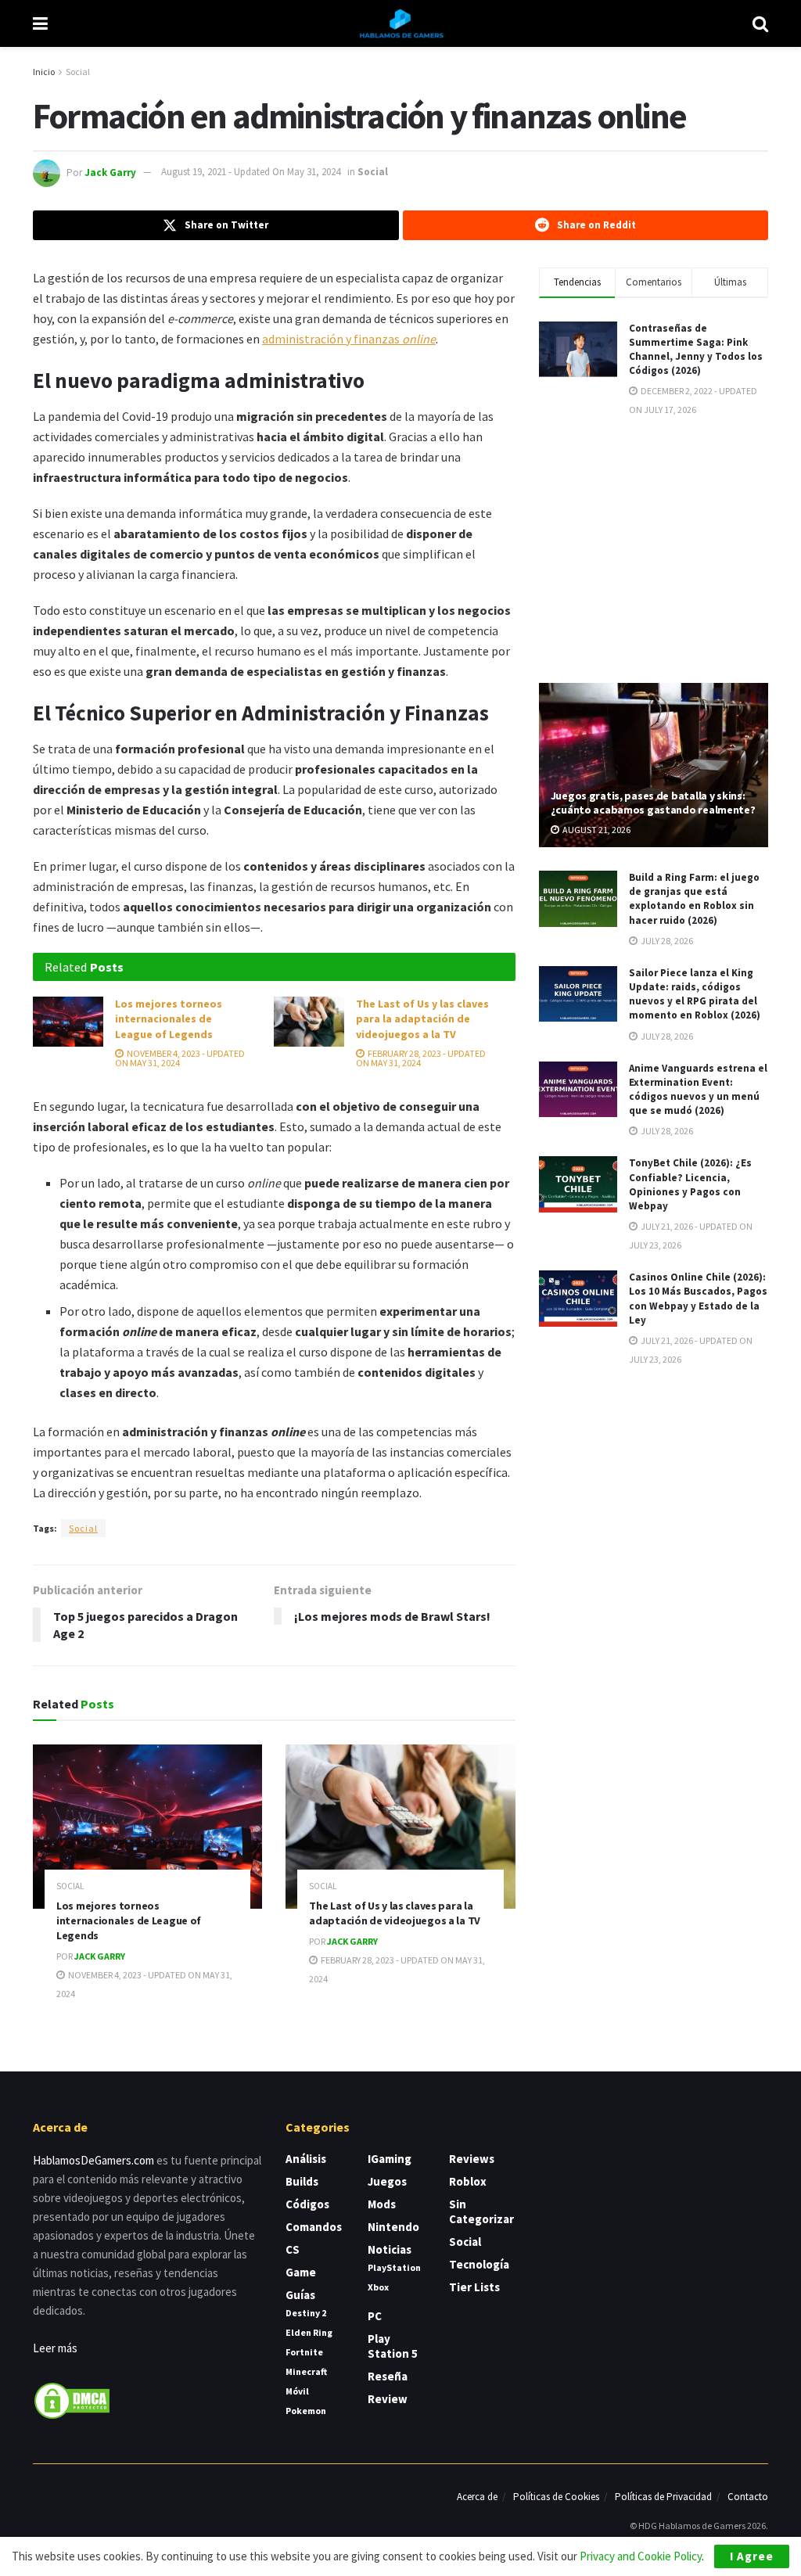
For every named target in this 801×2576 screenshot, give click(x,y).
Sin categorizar (481, 2211)
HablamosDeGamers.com (93, 2160)
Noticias (390, 2249)
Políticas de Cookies (556, 2497)
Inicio (44, 72)
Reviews (472, 2159)
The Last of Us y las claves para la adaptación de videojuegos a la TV (422, 1019)
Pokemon (306, 2411)
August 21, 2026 (596, 830)
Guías (300, 2295)
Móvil (297, 2391)
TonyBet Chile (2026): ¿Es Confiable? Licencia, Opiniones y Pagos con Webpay (690, 1184)
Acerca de (477, 2497)
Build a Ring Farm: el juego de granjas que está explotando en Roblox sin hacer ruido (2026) (694, 899)
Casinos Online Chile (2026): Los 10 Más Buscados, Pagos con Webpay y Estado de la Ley (698, 1299)
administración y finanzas (349, 339)
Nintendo (393, 2227)
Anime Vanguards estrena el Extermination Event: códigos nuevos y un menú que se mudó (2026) (698, 1090)
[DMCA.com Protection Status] (72, 2400)
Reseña (388, 2376)
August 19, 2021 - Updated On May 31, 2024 (251, 172)
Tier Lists (474, 2287)
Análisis (306, 2159)
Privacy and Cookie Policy (641, 2556)
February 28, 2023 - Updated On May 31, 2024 (421, 1058)
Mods (382, 2204)
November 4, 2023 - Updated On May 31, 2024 (180, 1058)
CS (293, 2249)
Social (78, 72)
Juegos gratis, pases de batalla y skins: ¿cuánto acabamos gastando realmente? (653, 803)
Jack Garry (110, 172)
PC (375, 2316)
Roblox (468, 2181)
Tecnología (479, 2264)
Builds (302, 2181)
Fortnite (304, 2352)
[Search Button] (760, 23)
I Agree (752, 2556)
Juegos (387, 2181)
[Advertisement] (656, 548)
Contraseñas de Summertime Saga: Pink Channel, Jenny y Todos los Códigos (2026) (696, 350)
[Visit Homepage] (400, 23)
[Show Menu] (40, 23)
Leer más (55, 2348)
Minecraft (306, 2371)
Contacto (748, 2497)
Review (388, 2399)
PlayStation (394, 2267)
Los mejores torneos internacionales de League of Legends (169, 1019)
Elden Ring (309, 2332)
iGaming (390, 2159)
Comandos (314, 2227)
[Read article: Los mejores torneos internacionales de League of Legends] (68, 1022)
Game (301, 2272)
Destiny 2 (306, 2313)
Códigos (307, 2204)
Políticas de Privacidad (663, 2497)
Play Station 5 (393, 2346)
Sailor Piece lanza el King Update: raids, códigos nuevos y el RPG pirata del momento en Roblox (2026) (695, 994)
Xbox (378, 2287)
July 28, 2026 (666, 941)
